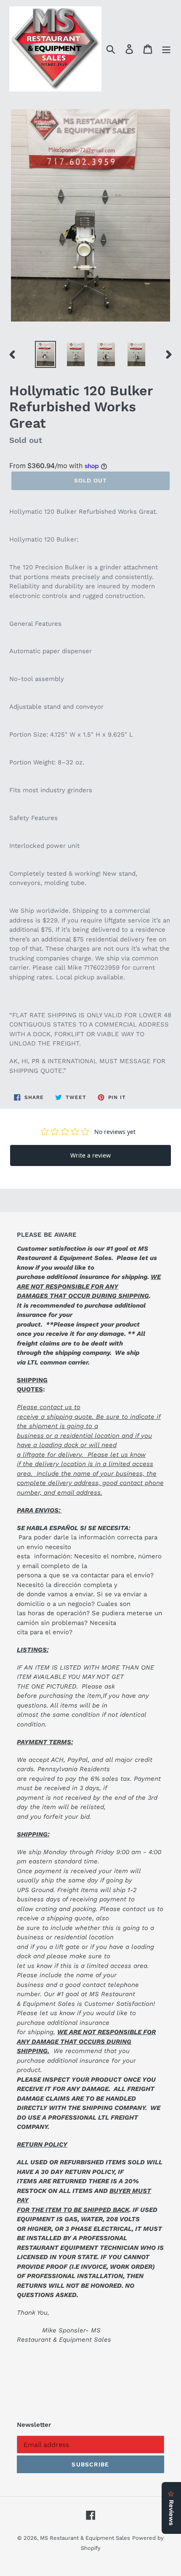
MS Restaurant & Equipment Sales (85, 2538)
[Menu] (166, 49)
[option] (45, 354)
